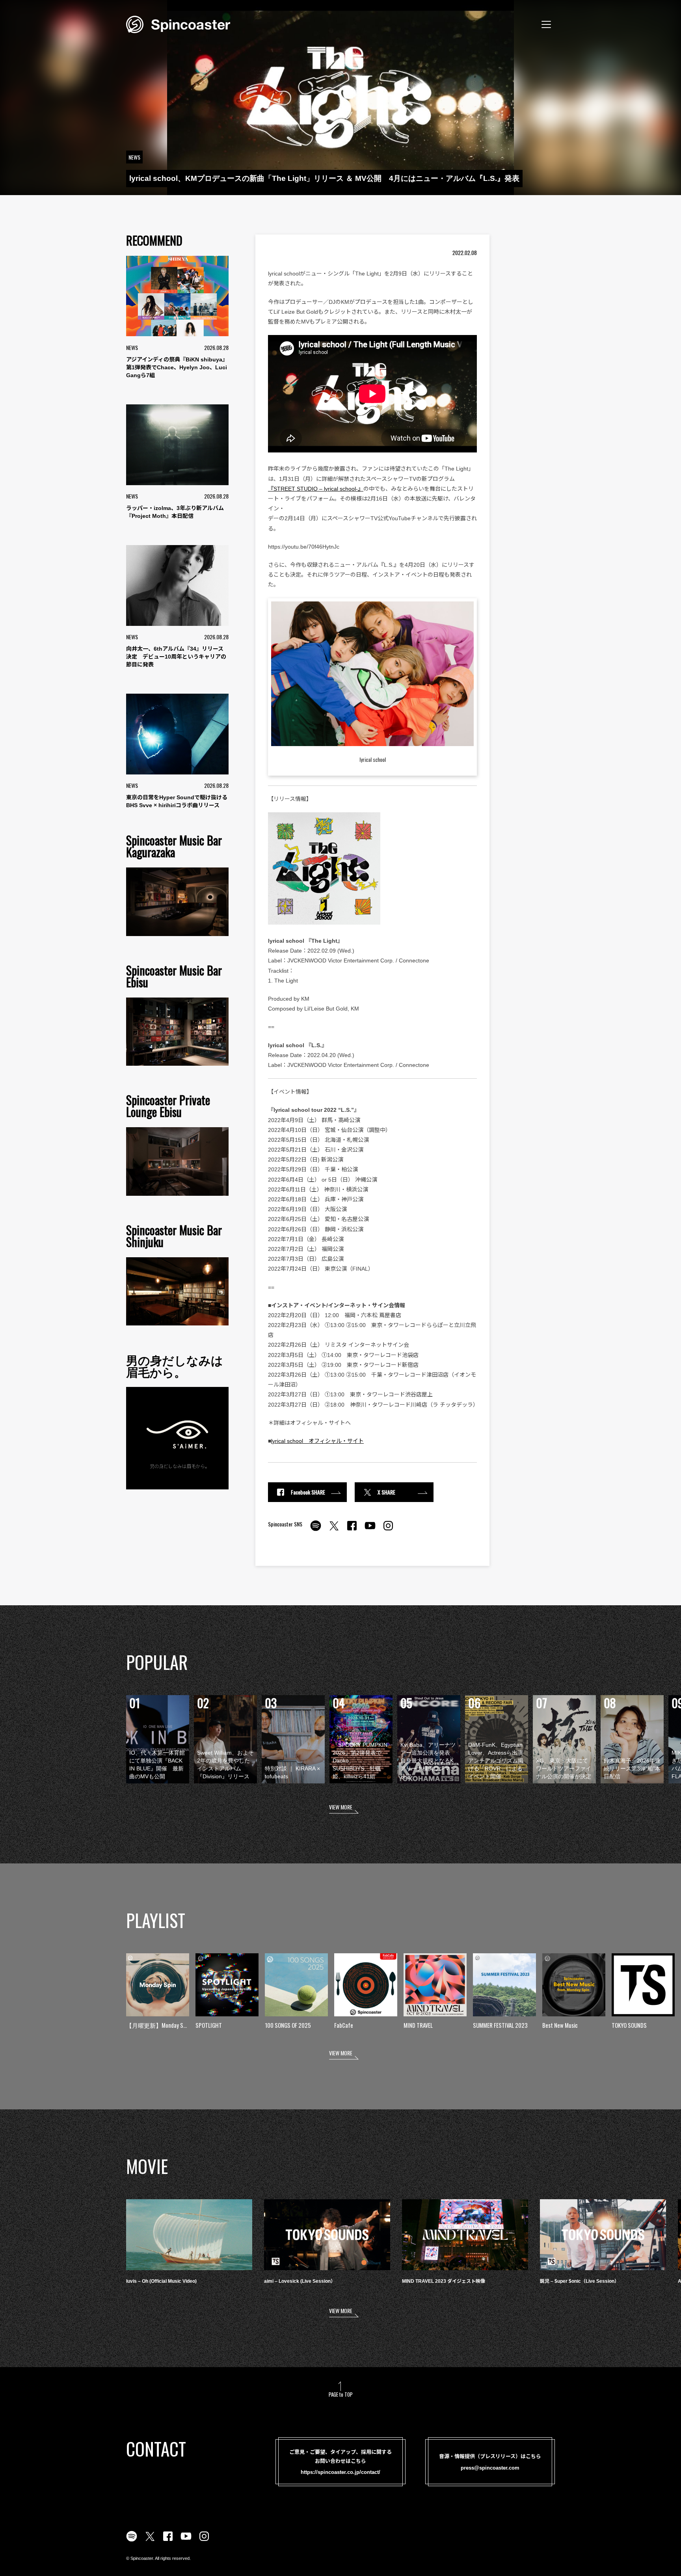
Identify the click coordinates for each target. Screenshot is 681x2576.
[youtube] (370, 1530)
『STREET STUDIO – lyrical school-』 (316, 489)
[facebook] (352, 1530)
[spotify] (316, 1530)
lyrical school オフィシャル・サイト (317, 1441)
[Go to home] (178, 24)
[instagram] (388, 1530)
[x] (334, 1530)
